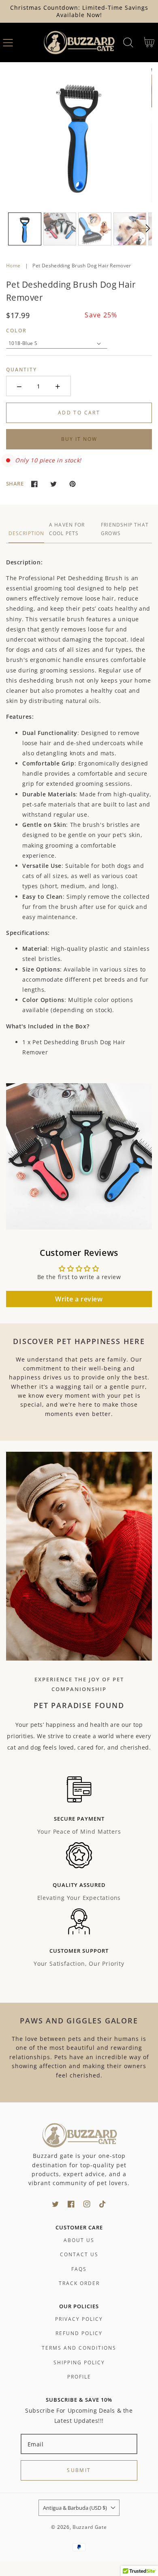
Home (13, 266)
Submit (79, 2470)
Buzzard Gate (90, 2527)
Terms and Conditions (79, 2348)
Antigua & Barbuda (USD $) (75, 2508)
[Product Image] (79, 135)
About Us (79, 2240)
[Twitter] (53, 484)
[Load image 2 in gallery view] (60, 229)
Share (15, 484)
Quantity (21, 370)
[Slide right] (141, 233)
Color (16, 331)
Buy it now (79, 439)
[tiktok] (103, 2204)
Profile (79, 2377)
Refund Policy (79, 2333)
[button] (8, 42)
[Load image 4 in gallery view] (130, 229)
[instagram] (87, 2204)
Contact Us (79, 2254)
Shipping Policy (79, 2362)
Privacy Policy (79, 2319)
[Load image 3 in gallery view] (95, 229)
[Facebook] (34, 484)
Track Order (79, 2283)
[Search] (128, 42)
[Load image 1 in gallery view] (25, 229)
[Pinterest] (72, 484)
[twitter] (55, 2204)
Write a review (79, 1299)
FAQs (79, 2269)
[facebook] (71, 2204)
